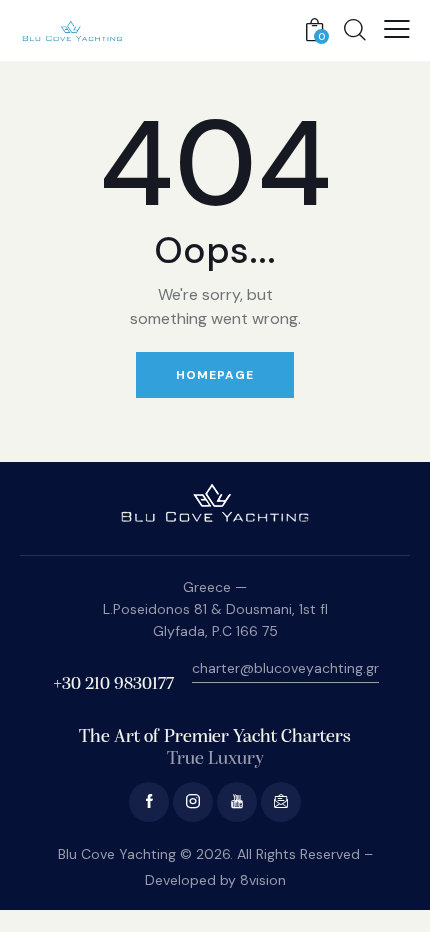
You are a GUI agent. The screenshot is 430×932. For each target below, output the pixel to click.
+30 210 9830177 (113, 685)
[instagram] (193, 802)
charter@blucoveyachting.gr (285, 668)
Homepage (215, 375)
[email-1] (281, 802)
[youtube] (237, 802)
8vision (263, 880)
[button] (397, 29)
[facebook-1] (149, 802)
